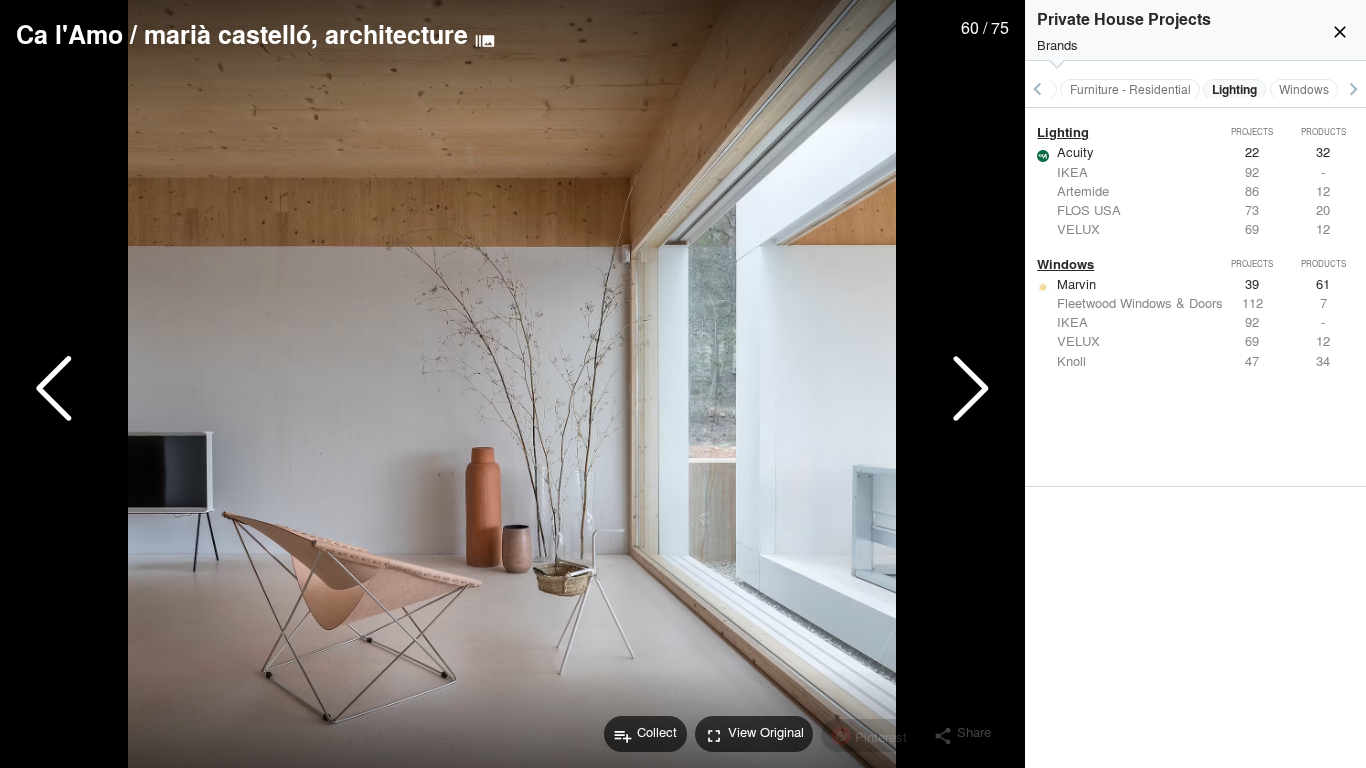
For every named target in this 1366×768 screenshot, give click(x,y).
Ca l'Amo (69, 34)
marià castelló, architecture (306, 34)
